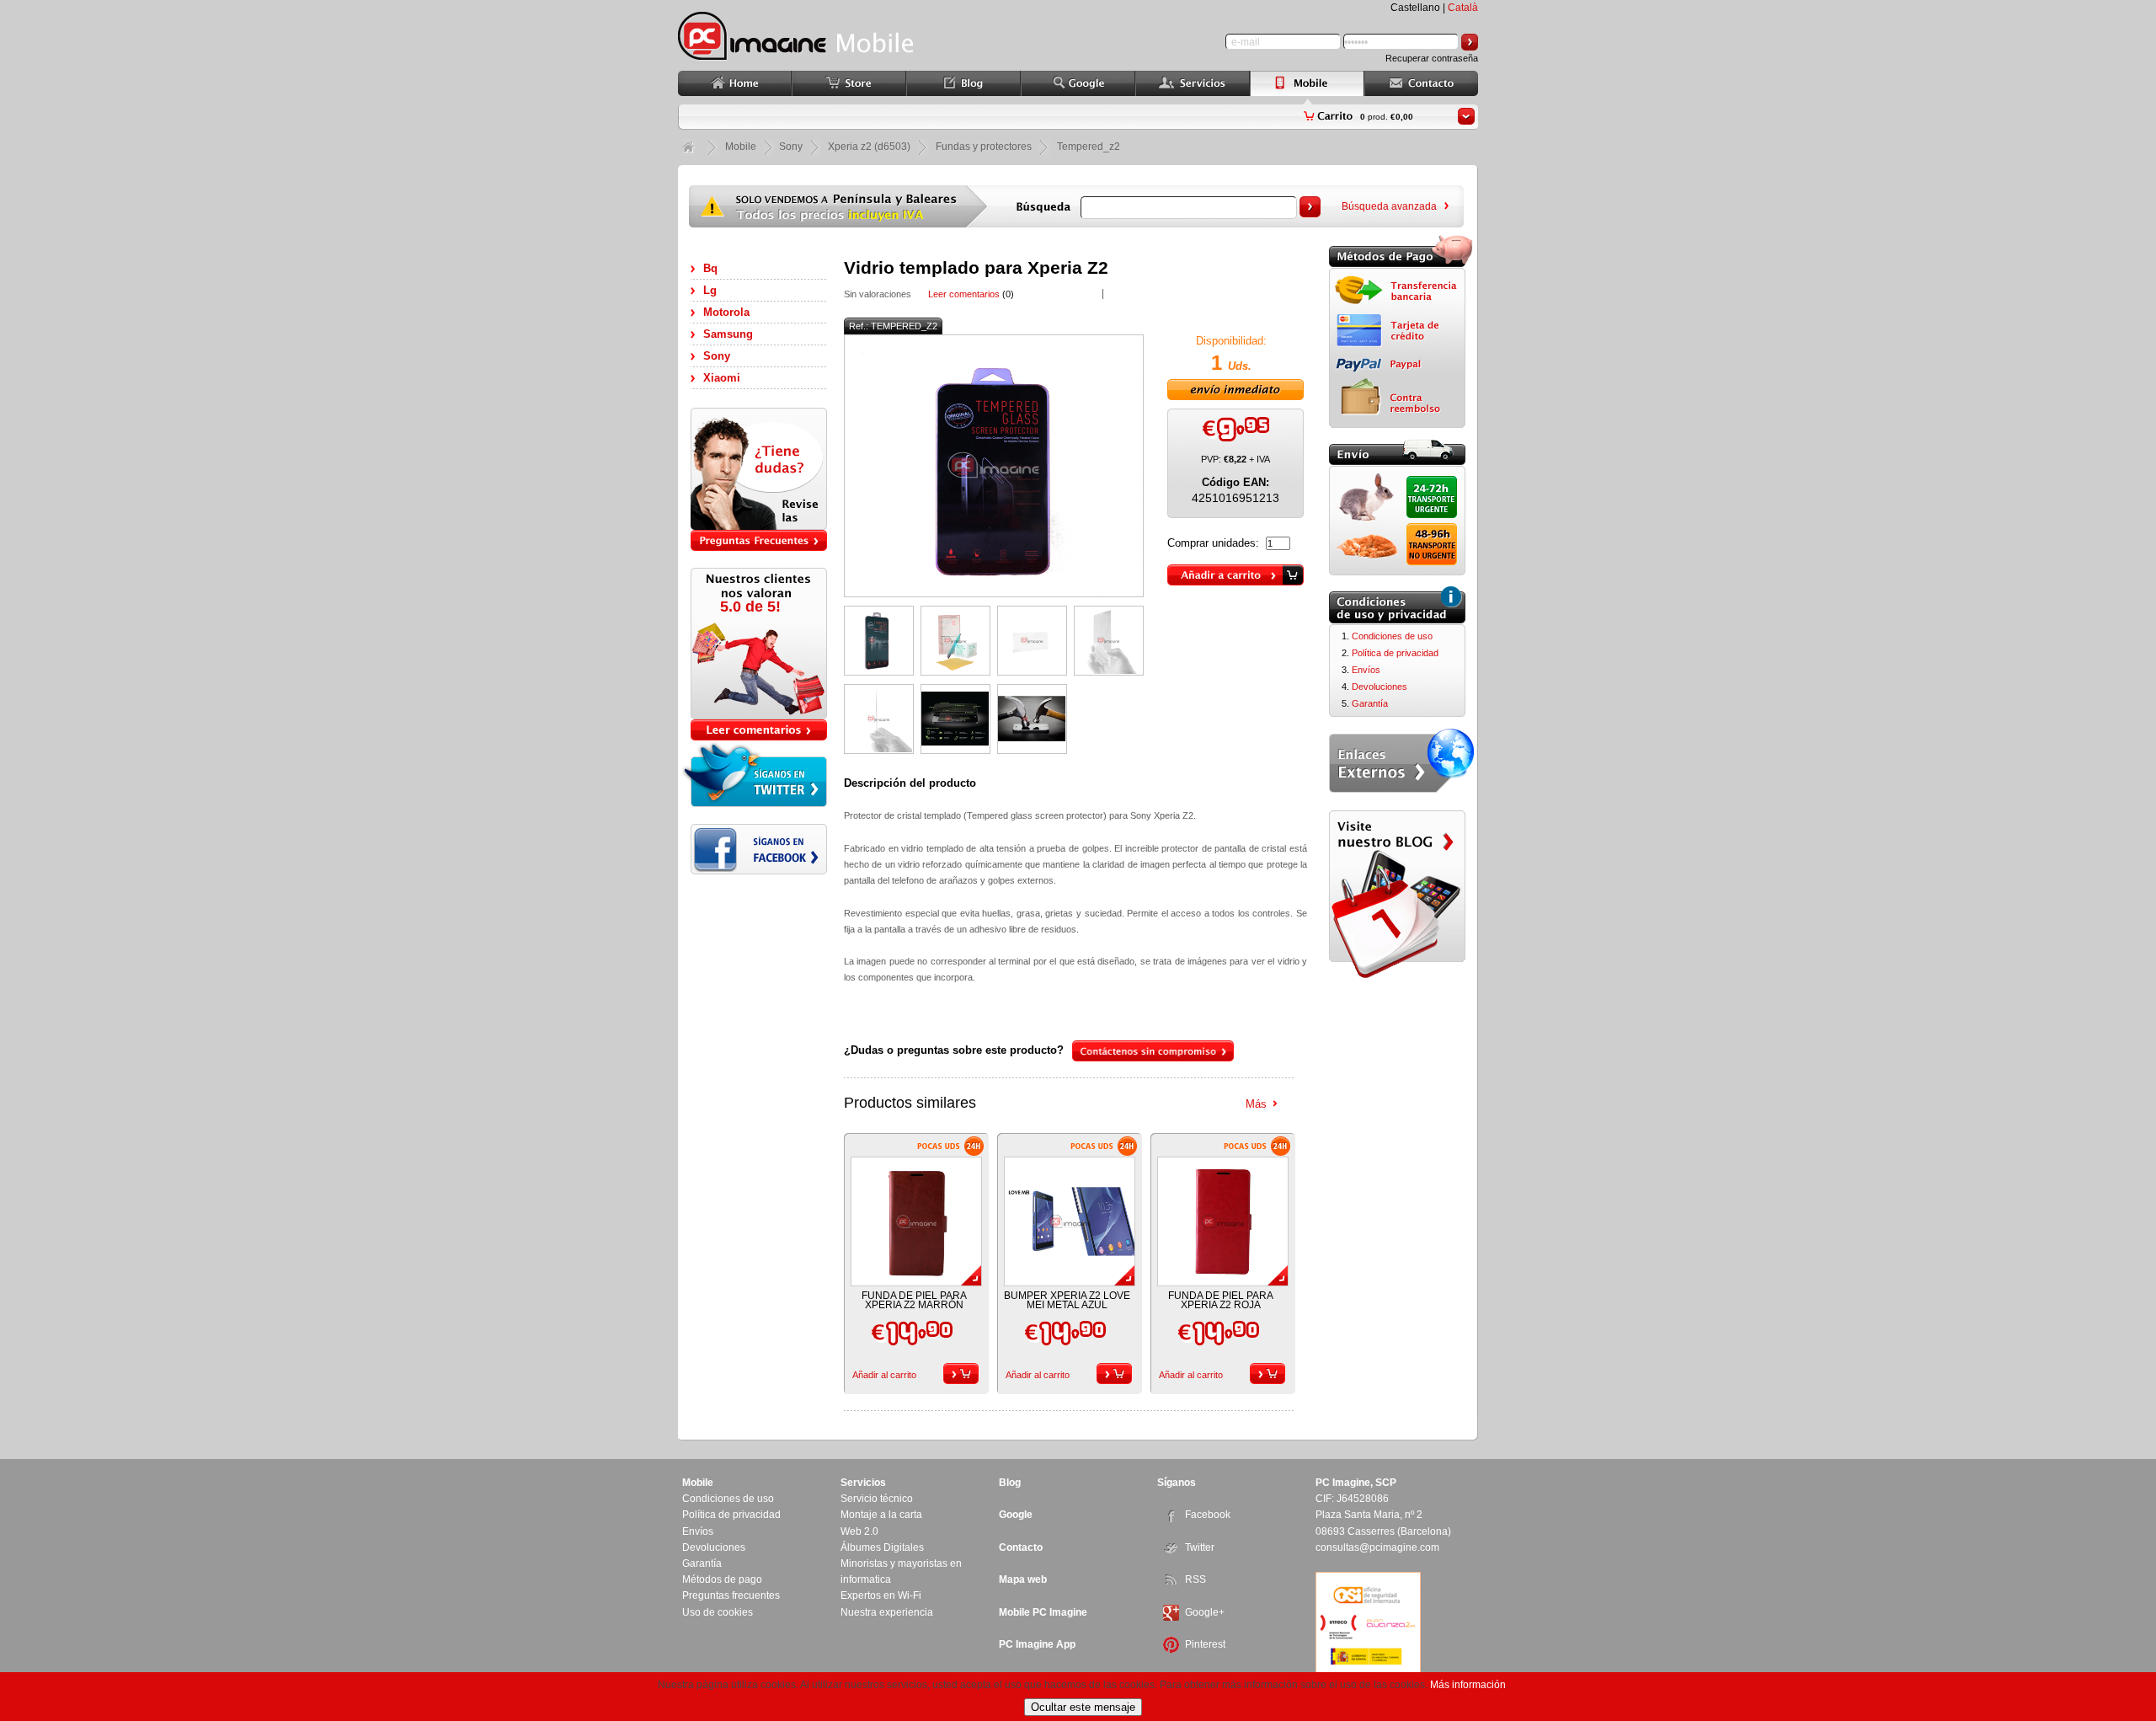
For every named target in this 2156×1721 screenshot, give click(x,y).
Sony (717, 356)
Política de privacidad (1395, 653)
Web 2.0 (859, 1531)
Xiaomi (722, 378)
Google (1016, 1515)
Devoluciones (1380, 687)
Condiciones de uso (1392, 636)
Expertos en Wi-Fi (881, 1595)
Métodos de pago (722, 1579)
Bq (710, 268)
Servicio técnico (877, 1499)
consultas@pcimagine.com (1377, 1547)
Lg (710, 290)
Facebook (1208, 1515)
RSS (1195, 1579)
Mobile (741, 147)
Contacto (1021, 1547)
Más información (1468, 1685)
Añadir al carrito (884, 1375)
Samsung (728, 334)
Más (1256, 1104)
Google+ (1205, 1612)
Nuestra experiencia (887, 1612)
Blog (1010, 1483)
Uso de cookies (718, 1612)
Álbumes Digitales (882, 1547)
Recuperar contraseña (1432, 58)
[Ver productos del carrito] (1466, 116)
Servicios (863, 1483)
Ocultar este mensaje (1083, 1707)
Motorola (726, 312)
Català (1463, 8)
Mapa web (1023, 1579)
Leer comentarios (964, 294)
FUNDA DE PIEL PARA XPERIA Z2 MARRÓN (914, 1300)
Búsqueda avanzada (1389, 206)
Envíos (1366, 670)
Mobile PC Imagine (1043, 1612)
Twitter (1200, 1547)
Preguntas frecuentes (731, 1595)
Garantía (1370, 703)
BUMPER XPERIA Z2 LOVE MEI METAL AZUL (1067, 1300)
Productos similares (910, 1103)
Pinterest (1205, 1644)
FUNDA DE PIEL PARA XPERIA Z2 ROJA (1221, 1300)
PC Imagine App (1037, 1644)
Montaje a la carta (881, 1515)
